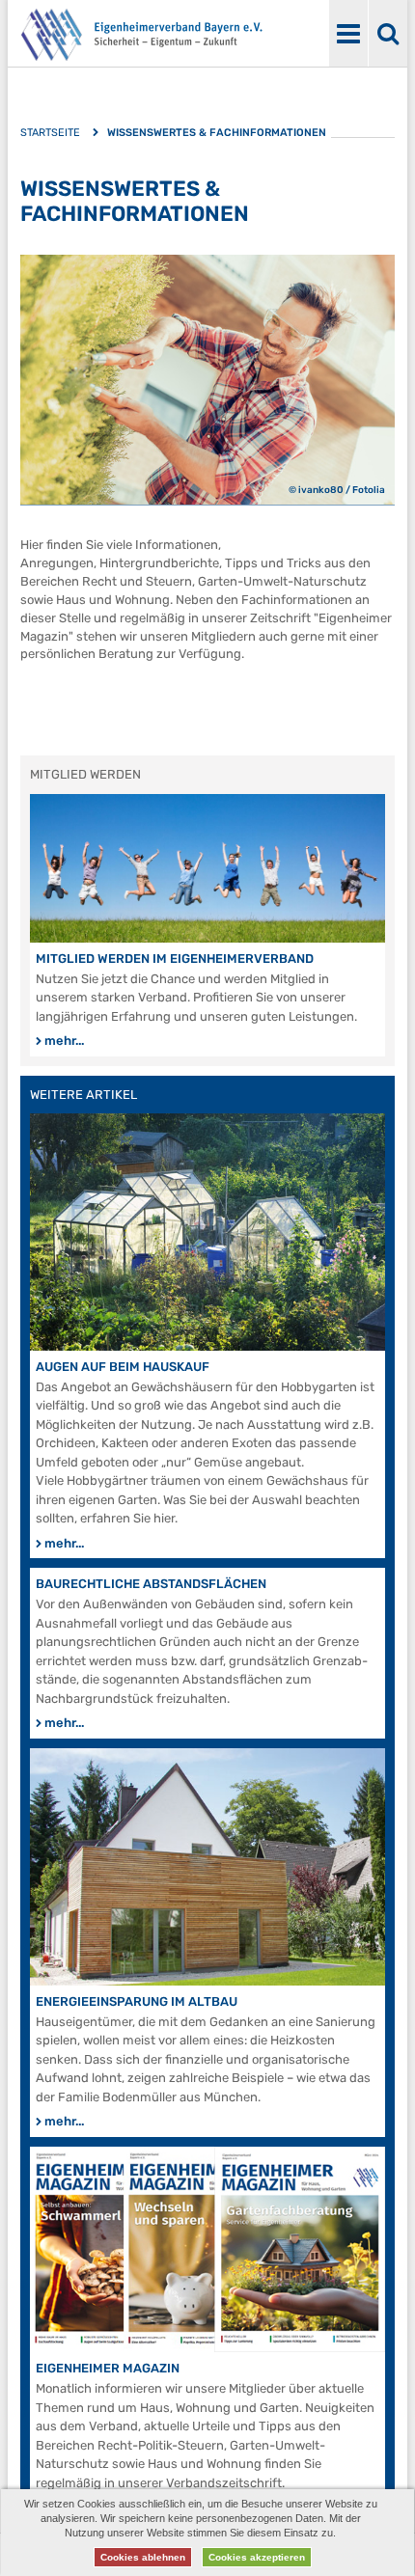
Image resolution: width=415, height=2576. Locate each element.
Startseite (50, 133)
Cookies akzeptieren (257, 2557)
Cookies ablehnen (143, 2557)
